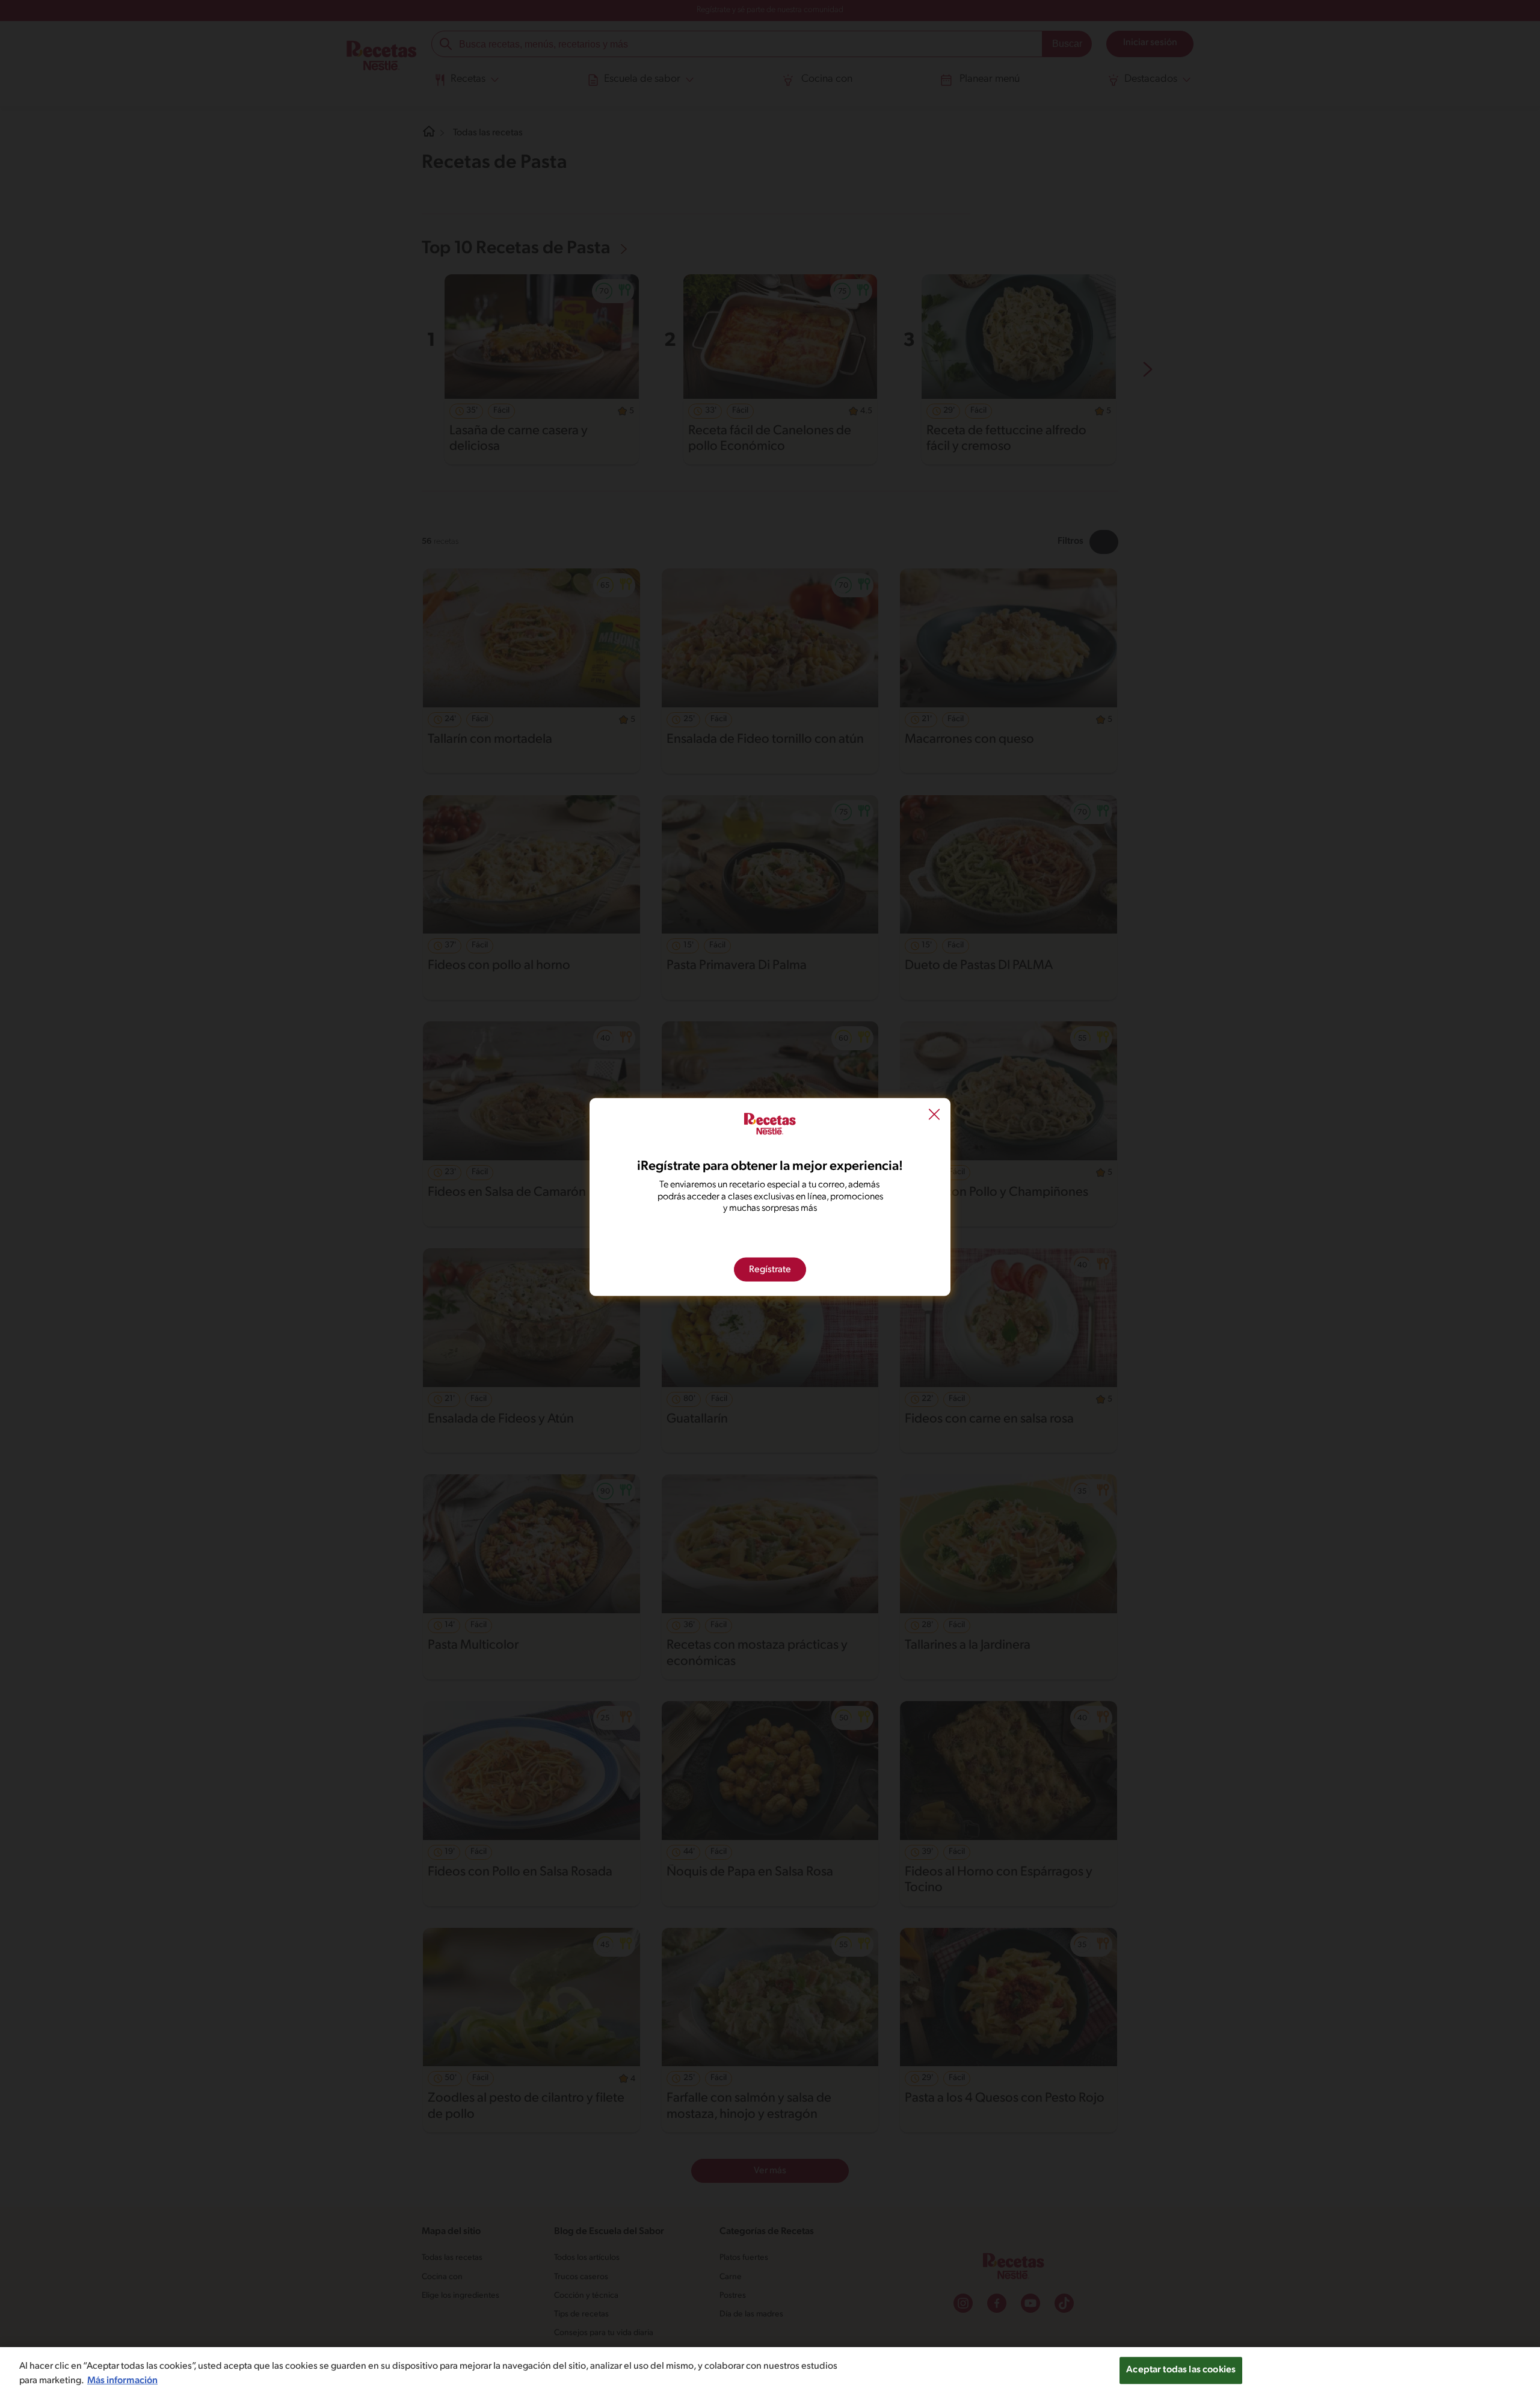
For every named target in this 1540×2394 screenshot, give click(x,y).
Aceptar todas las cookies (1181, 2370)
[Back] (934, 1116)
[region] (770, 2371)
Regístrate (770, 1269)
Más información (122, 2381)
